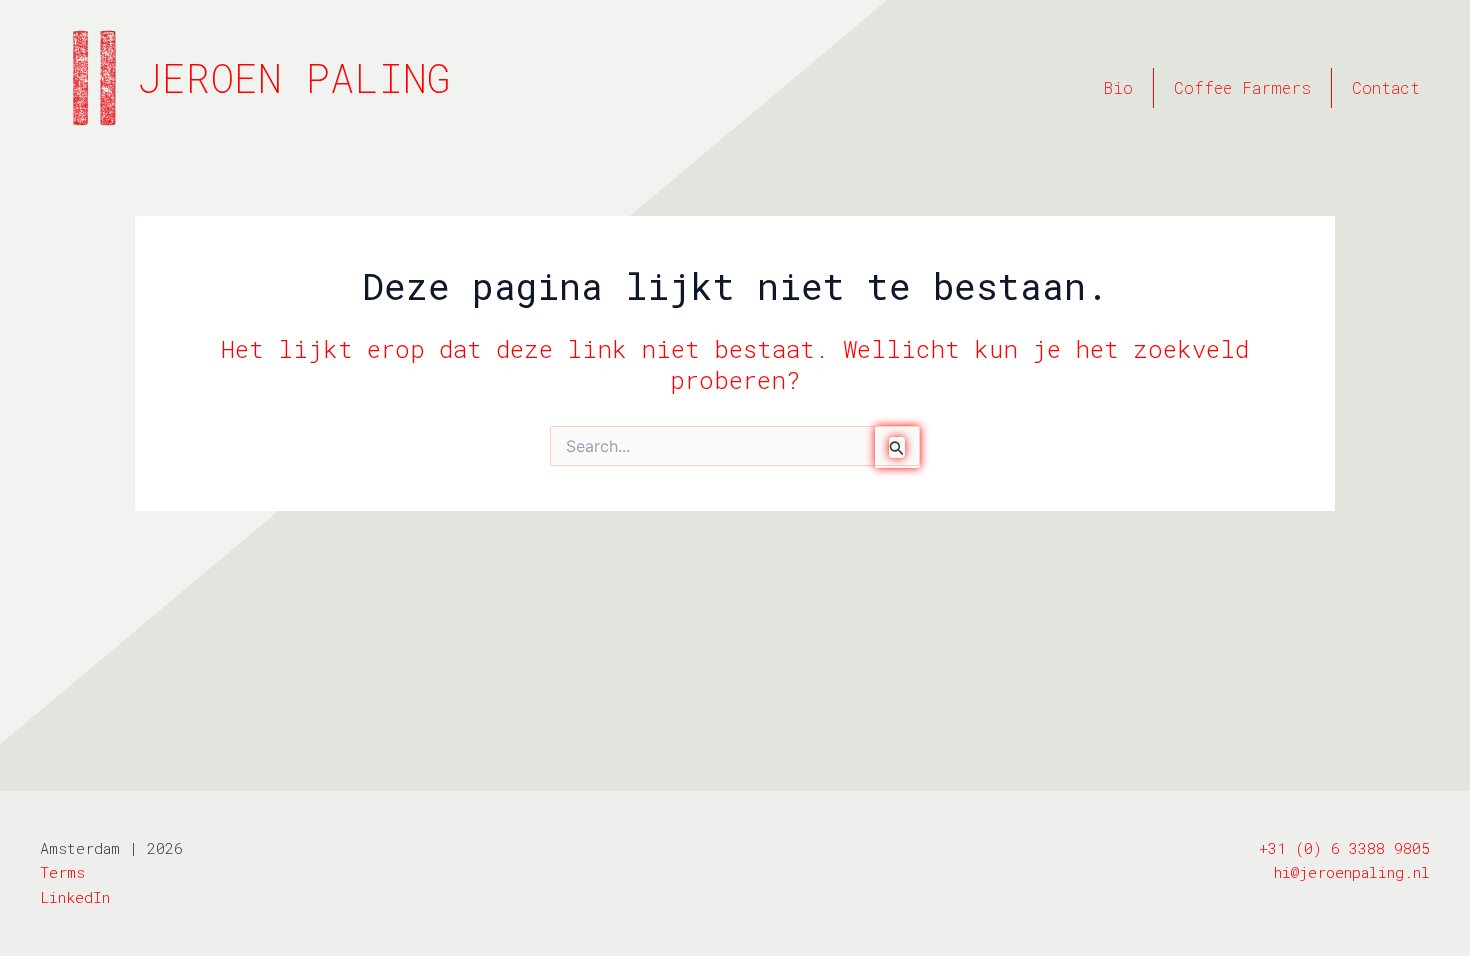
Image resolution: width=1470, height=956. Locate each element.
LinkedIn (75, 897)
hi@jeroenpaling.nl (1352, 872)
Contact (1386, 87)
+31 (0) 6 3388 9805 (1344, 848)
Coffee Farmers (1242, 87)
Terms (62, 872)
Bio (1118, 87)
